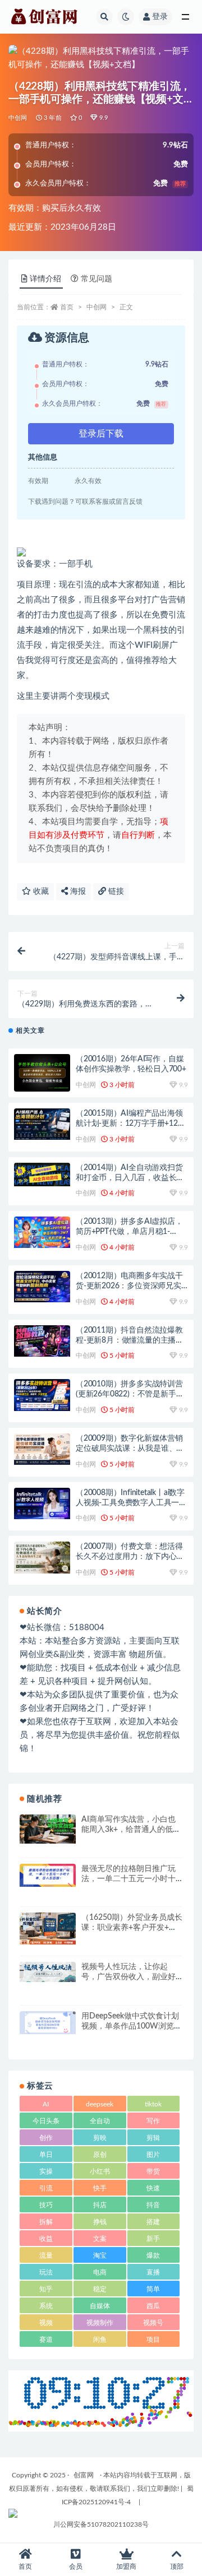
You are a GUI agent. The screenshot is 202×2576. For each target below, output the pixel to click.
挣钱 (100, 2222)
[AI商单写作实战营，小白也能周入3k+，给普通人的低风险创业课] (48, 1829)
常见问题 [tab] (97, 279)
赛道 (46, 2340)
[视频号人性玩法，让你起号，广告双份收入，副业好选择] (48, 1972)
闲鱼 (100, 2340)
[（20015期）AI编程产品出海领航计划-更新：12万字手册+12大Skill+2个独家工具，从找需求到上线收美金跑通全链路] (42, 1124)
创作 (46, 2138)
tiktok (153, 2104)
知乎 (46, 2289)
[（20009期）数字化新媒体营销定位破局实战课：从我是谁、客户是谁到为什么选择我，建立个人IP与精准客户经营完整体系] (42, 1449)
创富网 (84, 2475)
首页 (67, 307)
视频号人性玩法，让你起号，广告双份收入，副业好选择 (128, 1977)
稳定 (100, 2289)
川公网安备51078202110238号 (101, 2524)
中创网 (18, 118)
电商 (100, 2272)
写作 (153, 2121)
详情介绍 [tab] (45, 279)
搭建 (153, 2222)
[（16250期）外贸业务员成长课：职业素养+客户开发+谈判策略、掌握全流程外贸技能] (48, 1928)
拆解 (46, 2222)
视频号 (153, 2323)
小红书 (100, 2171)
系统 (46, 2306)
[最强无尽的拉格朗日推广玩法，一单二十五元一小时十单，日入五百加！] (48, 1875)
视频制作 (100, 2323)
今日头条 (46, 2121)
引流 (46, 2188)
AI (46, 2104)
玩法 (46, 2272)
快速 (153, 2188)
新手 (153, 2239)
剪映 (100, 2138)
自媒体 (100, 2306)
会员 (76, 2566)
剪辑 (153, 2138)
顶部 (177, 2566)
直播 (153, 2272)
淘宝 (100, 2255)
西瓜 (153, 2306)
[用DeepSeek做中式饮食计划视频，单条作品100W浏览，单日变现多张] (48, 2023)
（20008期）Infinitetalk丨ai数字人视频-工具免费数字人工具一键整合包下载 (131, 1503)
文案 (100, 2239)
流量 (46, 2255)
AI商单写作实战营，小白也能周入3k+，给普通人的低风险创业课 (131, 1830)
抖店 (100, 2205)
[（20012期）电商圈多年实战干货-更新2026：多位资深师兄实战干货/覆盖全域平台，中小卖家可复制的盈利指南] (42, 1287)
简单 (153, 2289)
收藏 (40, 892)
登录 (160, 17)
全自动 (100, 2121)
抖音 (153, 2205)
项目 (153, 2340)
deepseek (100, 2104)
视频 (46, 2323)
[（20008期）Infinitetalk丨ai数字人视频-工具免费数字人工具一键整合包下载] (42, 1503)
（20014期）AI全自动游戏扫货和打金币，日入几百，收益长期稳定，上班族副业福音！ (130, 1178)
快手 (100, 2188)
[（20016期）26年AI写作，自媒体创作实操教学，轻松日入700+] (42, 1073)
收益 (46, 2239)
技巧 (46, 2205)
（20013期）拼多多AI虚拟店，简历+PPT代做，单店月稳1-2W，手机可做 (129, 1232)
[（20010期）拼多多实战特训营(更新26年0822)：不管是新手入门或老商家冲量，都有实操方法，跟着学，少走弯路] (42, 1395)
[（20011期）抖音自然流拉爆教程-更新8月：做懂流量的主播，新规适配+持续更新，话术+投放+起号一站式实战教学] (42, 1341)
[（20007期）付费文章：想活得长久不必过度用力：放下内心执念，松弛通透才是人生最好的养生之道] (42, 1557)
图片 (153, 2155)
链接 (115, 892)
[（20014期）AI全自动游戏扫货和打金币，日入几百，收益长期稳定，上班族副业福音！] (42, 1175)
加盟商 (126, 2566)
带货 (153, 2171)
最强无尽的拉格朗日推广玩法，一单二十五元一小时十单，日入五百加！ (128, 1879)
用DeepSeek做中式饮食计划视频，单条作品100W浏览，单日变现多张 (132, 2026)
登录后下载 (101, 434)
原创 (100, 2155)
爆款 (153, 2255)
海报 (77, 892)
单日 (46, 2155)
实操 (46, 2171)
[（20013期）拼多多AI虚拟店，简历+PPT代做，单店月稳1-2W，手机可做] (42, 1232)
